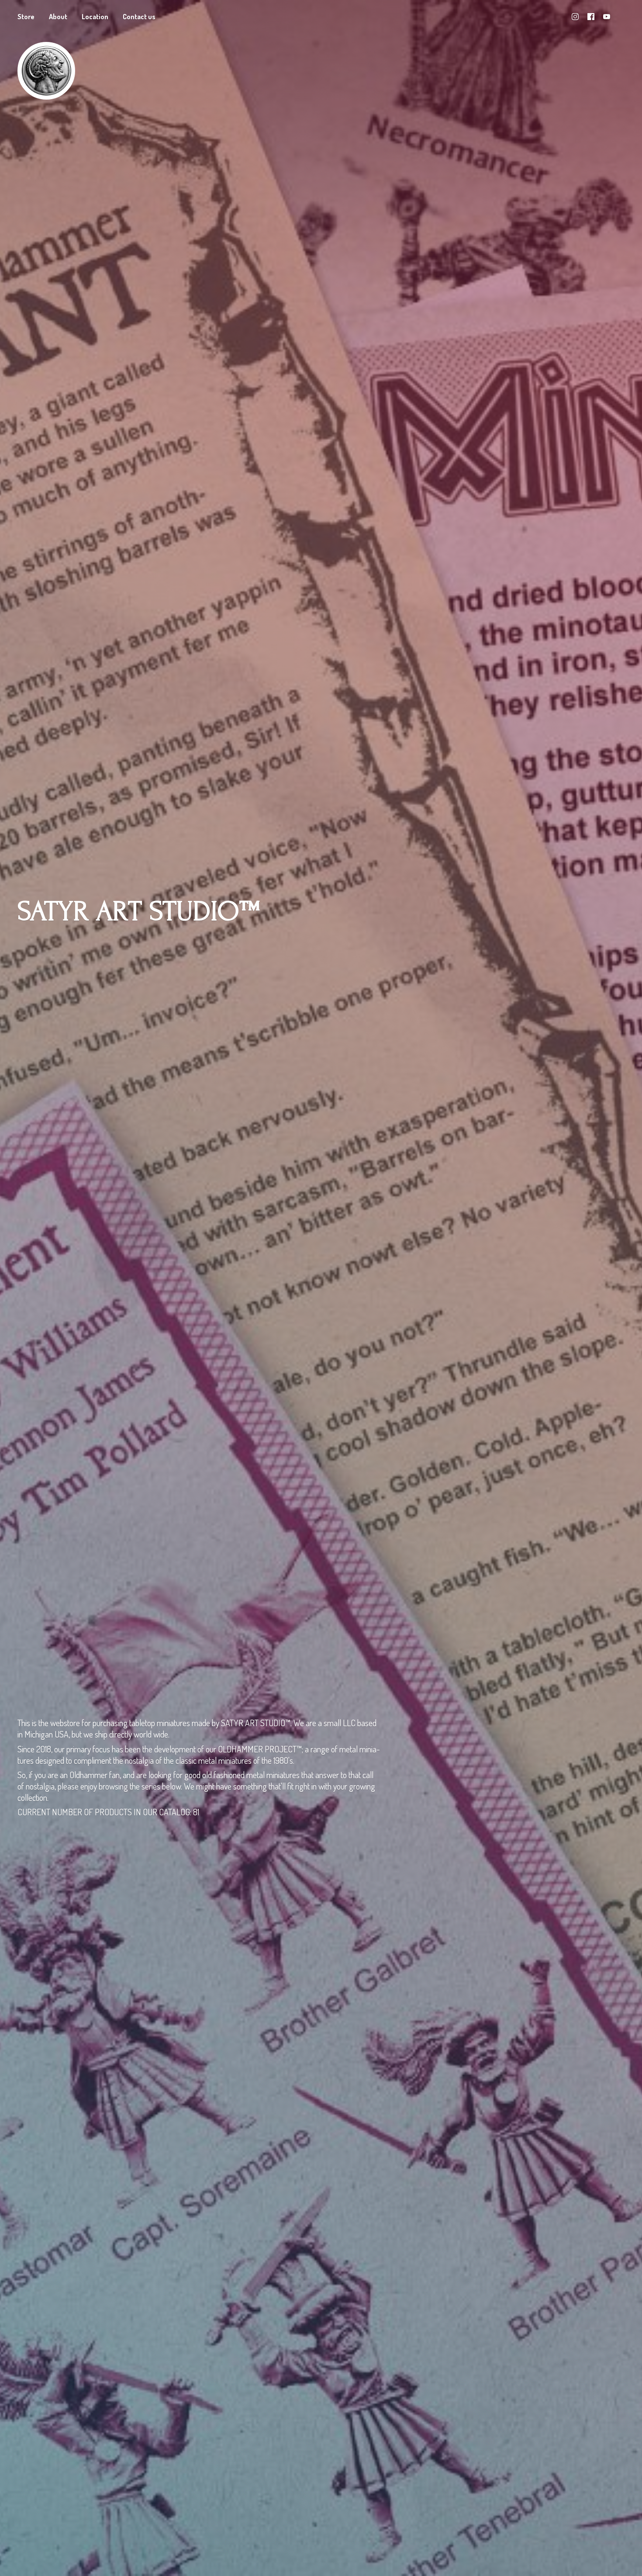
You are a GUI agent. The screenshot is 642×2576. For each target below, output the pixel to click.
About (58, 17)
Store (26, 17)
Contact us (139, 17)
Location (95, 17)
